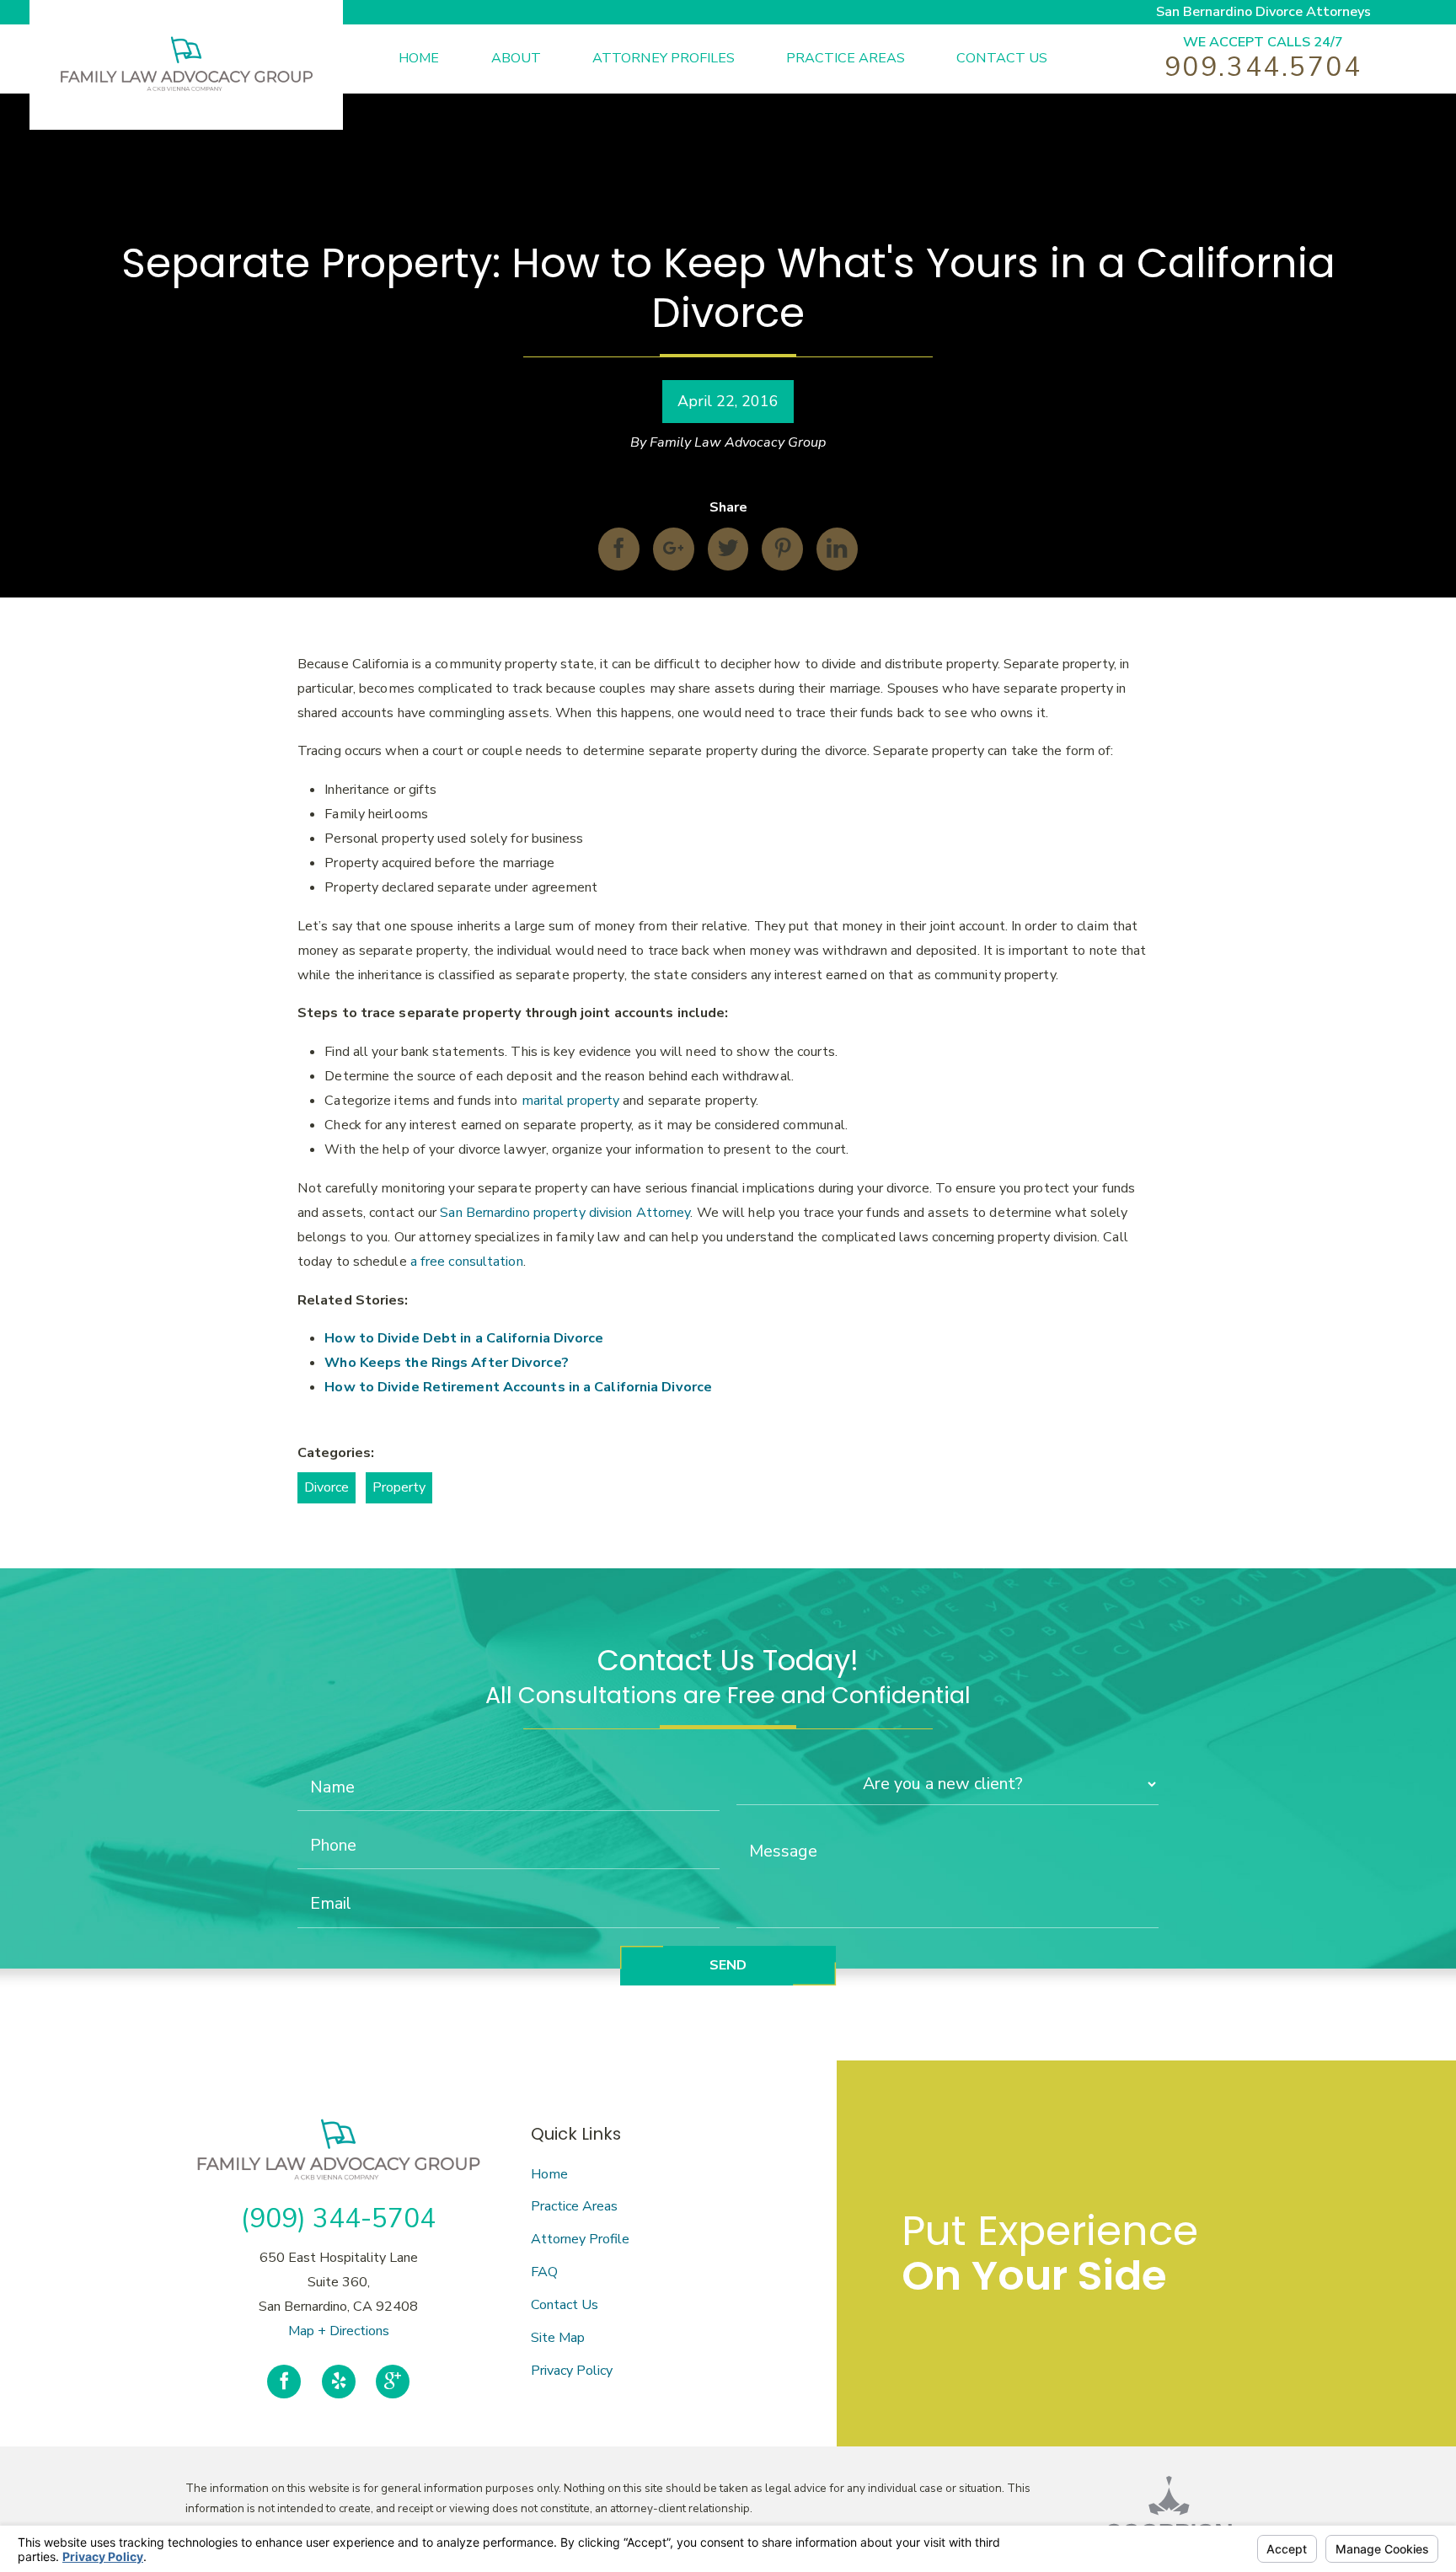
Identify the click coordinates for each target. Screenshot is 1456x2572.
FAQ (544, 2272)
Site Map (558, 2338)
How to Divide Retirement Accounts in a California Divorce (518, 1387)
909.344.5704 (1263, 67)
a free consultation (467, 1262)
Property (399, 1487)
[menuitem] (444, 59)
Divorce (327, 1487)
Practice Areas (574, 2206)
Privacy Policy (572, 2371)
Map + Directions (339, 2331)
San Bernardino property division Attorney (565, 1213)
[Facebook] (284, 2382)
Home (549, 2174)
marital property (571, 1101)
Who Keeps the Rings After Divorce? (446, 1363)
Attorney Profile (580, 2239)
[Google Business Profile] (393, 2382)
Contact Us (565, 2305)
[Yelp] (339, 2382)
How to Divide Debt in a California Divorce (464, 1338)
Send (728, 1965)
